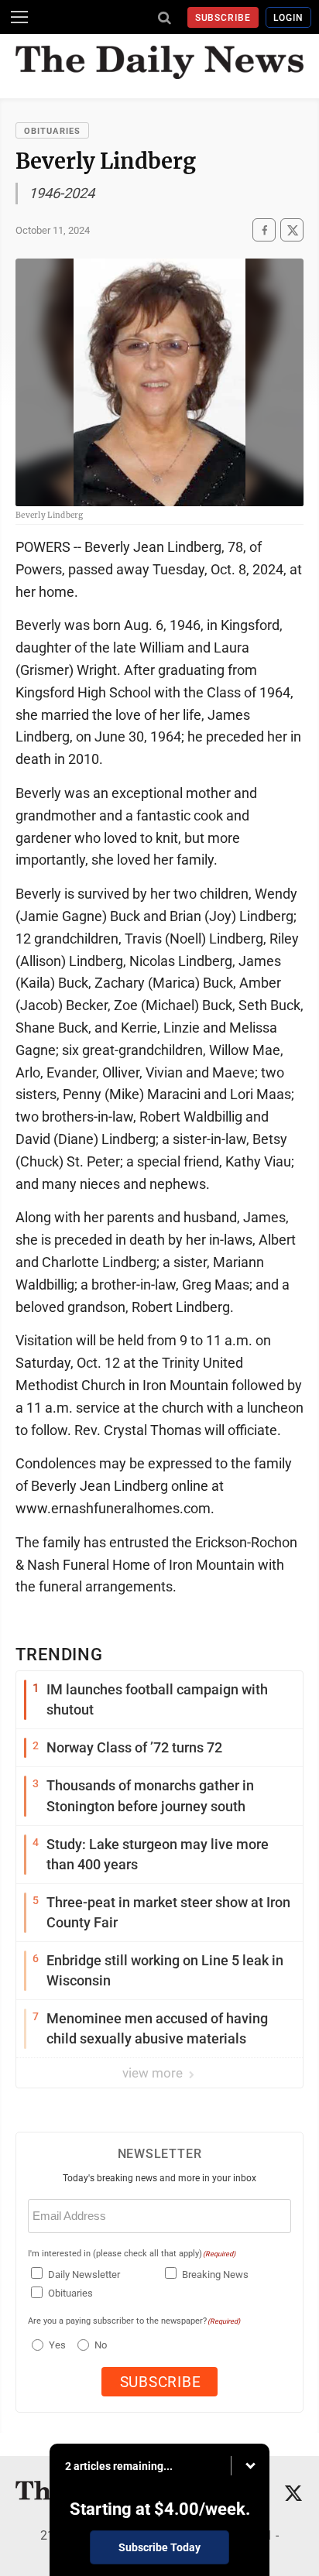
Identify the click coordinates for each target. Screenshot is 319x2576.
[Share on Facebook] (264, 230)
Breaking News (215, 2275)
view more (154, 2073)
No (101, 2345)
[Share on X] (292, 230)
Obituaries (52, 131)
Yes (55, 2345)
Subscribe (223, 18)
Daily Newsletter (84, 2275)
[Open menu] (19, 17)
